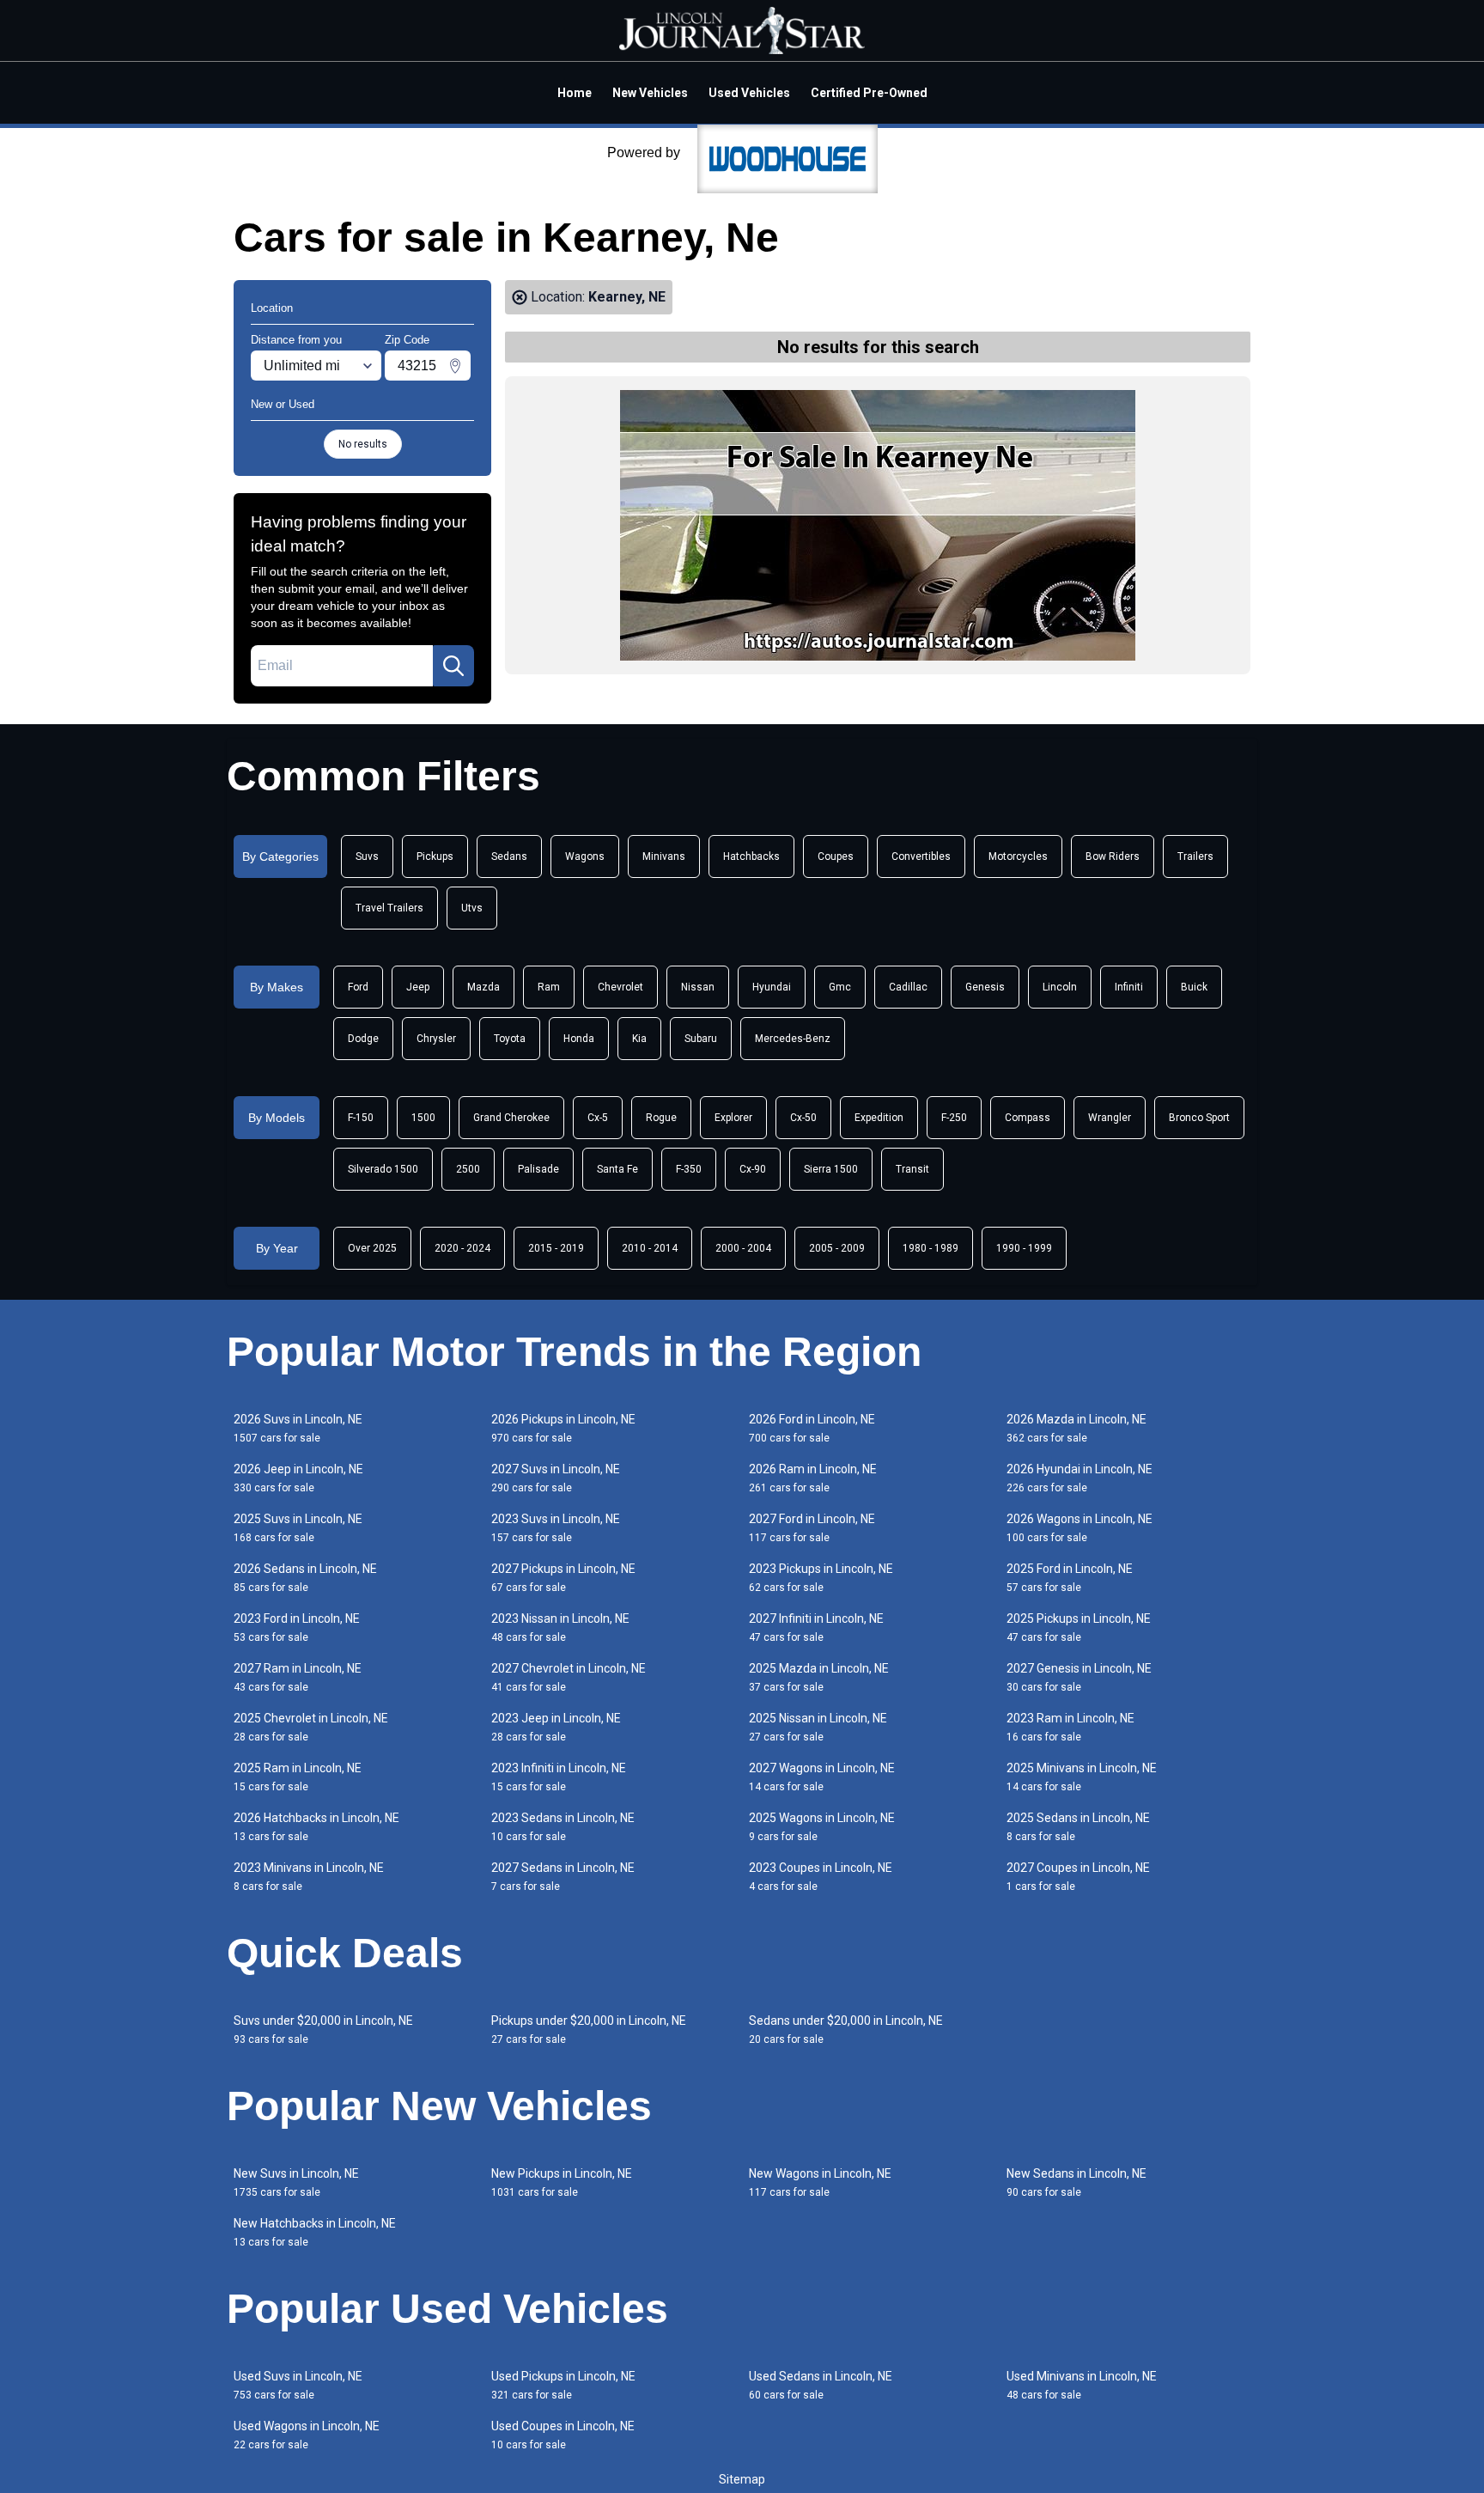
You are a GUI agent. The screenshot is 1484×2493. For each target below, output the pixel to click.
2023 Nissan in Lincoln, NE (560, 1627)
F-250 (954, 1118)
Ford (358, 987)
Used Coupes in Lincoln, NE (563, 2435)
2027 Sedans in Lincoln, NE (563, 1877)
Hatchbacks (751, 856)
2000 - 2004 (743, 1248)
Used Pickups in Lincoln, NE (563, 2385)
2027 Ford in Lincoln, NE (812, 1528)
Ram (549, 987)
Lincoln (1060, 987)
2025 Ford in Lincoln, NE (1070, 1578)
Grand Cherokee (511, 1118)
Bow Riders (1113, 856)
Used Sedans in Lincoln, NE (821, 2385)
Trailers (1195, 856)
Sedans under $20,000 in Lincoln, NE (846, 2030)
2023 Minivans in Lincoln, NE (309, 1877)
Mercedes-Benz (793, 1039)
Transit (912, 1169)
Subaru (701, 1039)
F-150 (361, 1118)
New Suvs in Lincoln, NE (296, 2182)
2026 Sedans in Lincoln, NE (305, 1578)
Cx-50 (803, 1118)
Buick (1194, 987)
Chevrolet (620, 987)
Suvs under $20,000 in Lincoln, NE (323, 2030)
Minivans (664, 856)
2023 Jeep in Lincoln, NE (556, 1727)
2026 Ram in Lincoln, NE (813, 1478)
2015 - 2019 (556, 1248)
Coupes (836, 856)
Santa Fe (617, 1169)
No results (363, 444)
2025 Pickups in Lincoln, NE (1079, 1627)
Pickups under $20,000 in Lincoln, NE (589, 2030)
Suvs (367, 856)
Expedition (879, 1118)
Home (575, 93)
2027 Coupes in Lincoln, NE (1078, 1877)
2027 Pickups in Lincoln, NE (563, 1578)
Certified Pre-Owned (869, 93)
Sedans (509, 856)
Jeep (418, 987)
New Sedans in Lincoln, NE (1077, 2182)
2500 (468, 1169)
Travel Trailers (389, 908)
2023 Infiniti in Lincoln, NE (559, 1777)
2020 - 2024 (462, 1248)
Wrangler (1110, 1118)
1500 (423, 1118)
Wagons (585, 856)
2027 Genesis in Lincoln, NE (1079, 1677)
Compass (1028, 1118)
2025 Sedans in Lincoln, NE (1078, 1827)
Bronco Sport (1199, 1118)
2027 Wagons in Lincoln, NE (822, 1777)
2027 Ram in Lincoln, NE (298, 1677)
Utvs (472, 908)
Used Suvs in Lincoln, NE (298, 2385)
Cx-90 (753, 1169)
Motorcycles (1018, 856)
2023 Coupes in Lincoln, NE (821, 1877)
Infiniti (1129, 987)
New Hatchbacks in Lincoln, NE (315, 2232)
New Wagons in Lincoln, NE (820, 2182)
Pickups (435, 856)
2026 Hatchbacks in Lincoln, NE (316, 1827)
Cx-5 (598, 1118)
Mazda (484, 987)
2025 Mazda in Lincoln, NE (819, 1677)
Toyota (510, 1039)
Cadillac (908, 987)
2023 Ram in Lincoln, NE (1070, 1727)
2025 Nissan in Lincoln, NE (818, 1727)
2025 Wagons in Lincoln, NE (822, 1827)
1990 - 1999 (1024, 1248)
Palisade (538, 1169)
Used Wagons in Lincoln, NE (307, 2435)
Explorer (733, 1118)
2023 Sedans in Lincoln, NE (563, 1827)
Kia (639, 1039)
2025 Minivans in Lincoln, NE (1082, 1777)
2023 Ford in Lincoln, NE (297, 1627)
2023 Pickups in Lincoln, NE (821, 1578)
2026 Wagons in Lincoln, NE (1080, 1528)
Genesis (985, 987)
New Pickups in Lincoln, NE (562, 2182)
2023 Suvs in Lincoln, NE (556, 1528)
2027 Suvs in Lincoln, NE (556, 1478)
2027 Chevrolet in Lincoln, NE (569, 1677)
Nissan (698, 987)
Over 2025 (372, 1248)
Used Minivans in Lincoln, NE (1082, 2385)
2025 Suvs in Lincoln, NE (298, 1528)
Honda (579, 1039)
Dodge (363, 1039)
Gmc (840, 987)
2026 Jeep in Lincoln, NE (298, 1478)
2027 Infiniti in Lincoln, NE (816, 1627)
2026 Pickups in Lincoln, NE (563, 1428)
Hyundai (772, 987)
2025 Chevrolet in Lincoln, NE (311, 1727)
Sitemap (742, 2479)
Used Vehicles (749, 93)
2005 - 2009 (837, 1248)
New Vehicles (650, 93)
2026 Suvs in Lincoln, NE (298, 1428)
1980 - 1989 (931, 1248)
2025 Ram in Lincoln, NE (298, 1777)
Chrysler (436, 1039)
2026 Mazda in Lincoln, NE (1077, 1428)
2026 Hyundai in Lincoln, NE (1080, 1478)
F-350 (689, 1169)
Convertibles (921, 856)
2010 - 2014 (650, 1248)
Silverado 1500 (383, 1169)
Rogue (661, 1118)
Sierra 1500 (831, 1169)
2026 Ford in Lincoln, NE (812, 1428)
